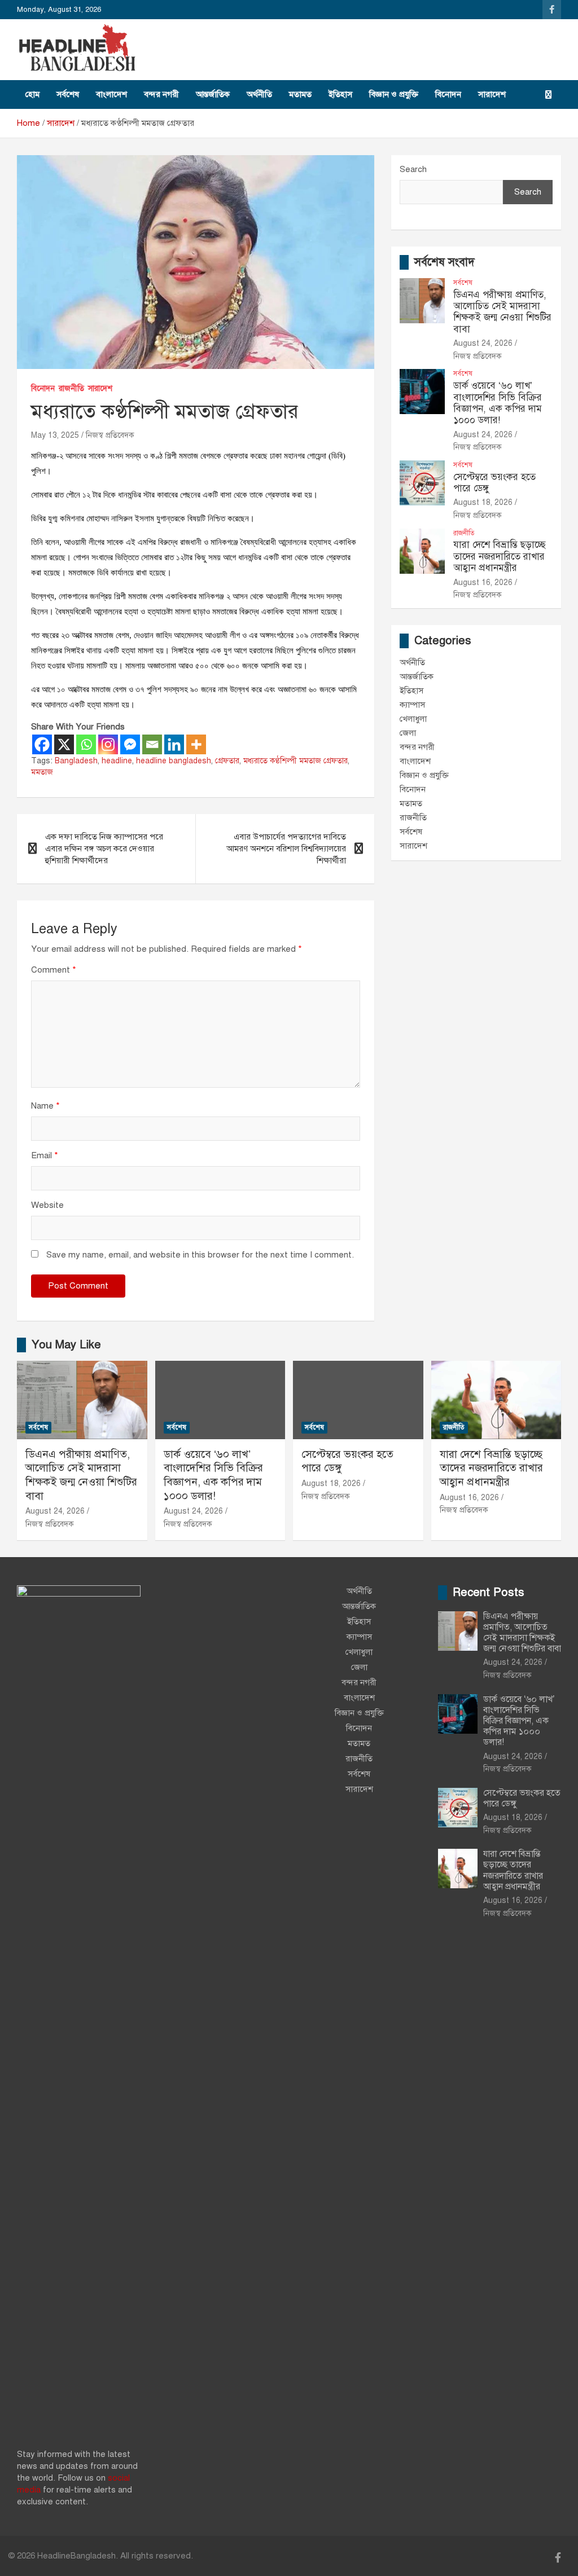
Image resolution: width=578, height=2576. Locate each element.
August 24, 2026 (483, 343)
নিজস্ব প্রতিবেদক (110, 435)
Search (413, 169)
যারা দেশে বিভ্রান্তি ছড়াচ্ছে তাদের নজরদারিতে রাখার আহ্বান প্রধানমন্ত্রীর (500, 556)
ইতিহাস (340, 94)
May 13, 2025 (55, 435)
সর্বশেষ (68, 94)
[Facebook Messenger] (130, 744)
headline (117, 761)
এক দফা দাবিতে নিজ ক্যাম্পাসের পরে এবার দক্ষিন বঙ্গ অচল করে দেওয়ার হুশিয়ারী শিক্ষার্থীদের (104, 849)
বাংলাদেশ (111, 94)
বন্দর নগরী (161, 94)
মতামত (300, 94)
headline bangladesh (174, 761)
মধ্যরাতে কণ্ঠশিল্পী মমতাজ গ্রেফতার (295, 761)
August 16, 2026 (483, 583)
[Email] (152, 744)
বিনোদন (448, 94)
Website (47, 1205)
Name (45, 1106)
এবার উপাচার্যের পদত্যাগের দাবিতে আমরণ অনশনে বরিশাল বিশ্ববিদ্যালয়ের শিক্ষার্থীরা (286, 849)
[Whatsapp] (86, 744)
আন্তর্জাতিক (213, 94)
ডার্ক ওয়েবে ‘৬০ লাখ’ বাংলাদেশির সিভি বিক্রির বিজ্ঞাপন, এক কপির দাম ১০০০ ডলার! (498, 403)
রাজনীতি (71, 388)
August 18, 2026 (483, 502)
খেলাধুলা (413, 719)
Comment (54, 970)
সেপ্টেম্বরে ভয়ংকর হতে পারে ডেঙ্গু (494, 483)
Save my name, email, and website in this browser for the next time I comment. (200, 1255)
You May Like (66, 1345)
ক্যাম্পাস (412, 705)
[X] (64, 744)
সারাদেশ (492, 94)
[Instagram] (108, 744)
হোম (32, 94)
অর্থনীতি (259, 94)
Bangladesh (76, 761)
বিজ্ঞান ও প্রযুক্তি (394, 94)
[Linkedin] (174, 744)
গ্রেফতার (227, 761)
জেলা (408, 733)
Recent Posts (489, 1592)
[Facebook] (42, 744)
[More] (196, 744)
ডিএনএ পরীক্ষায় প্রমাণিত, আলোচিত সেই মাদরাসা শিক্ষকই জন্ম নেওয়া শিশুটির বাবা (502, 312)
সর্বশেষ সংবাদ (445, 262)
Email (45, 1155)
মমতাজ (42, 772)
